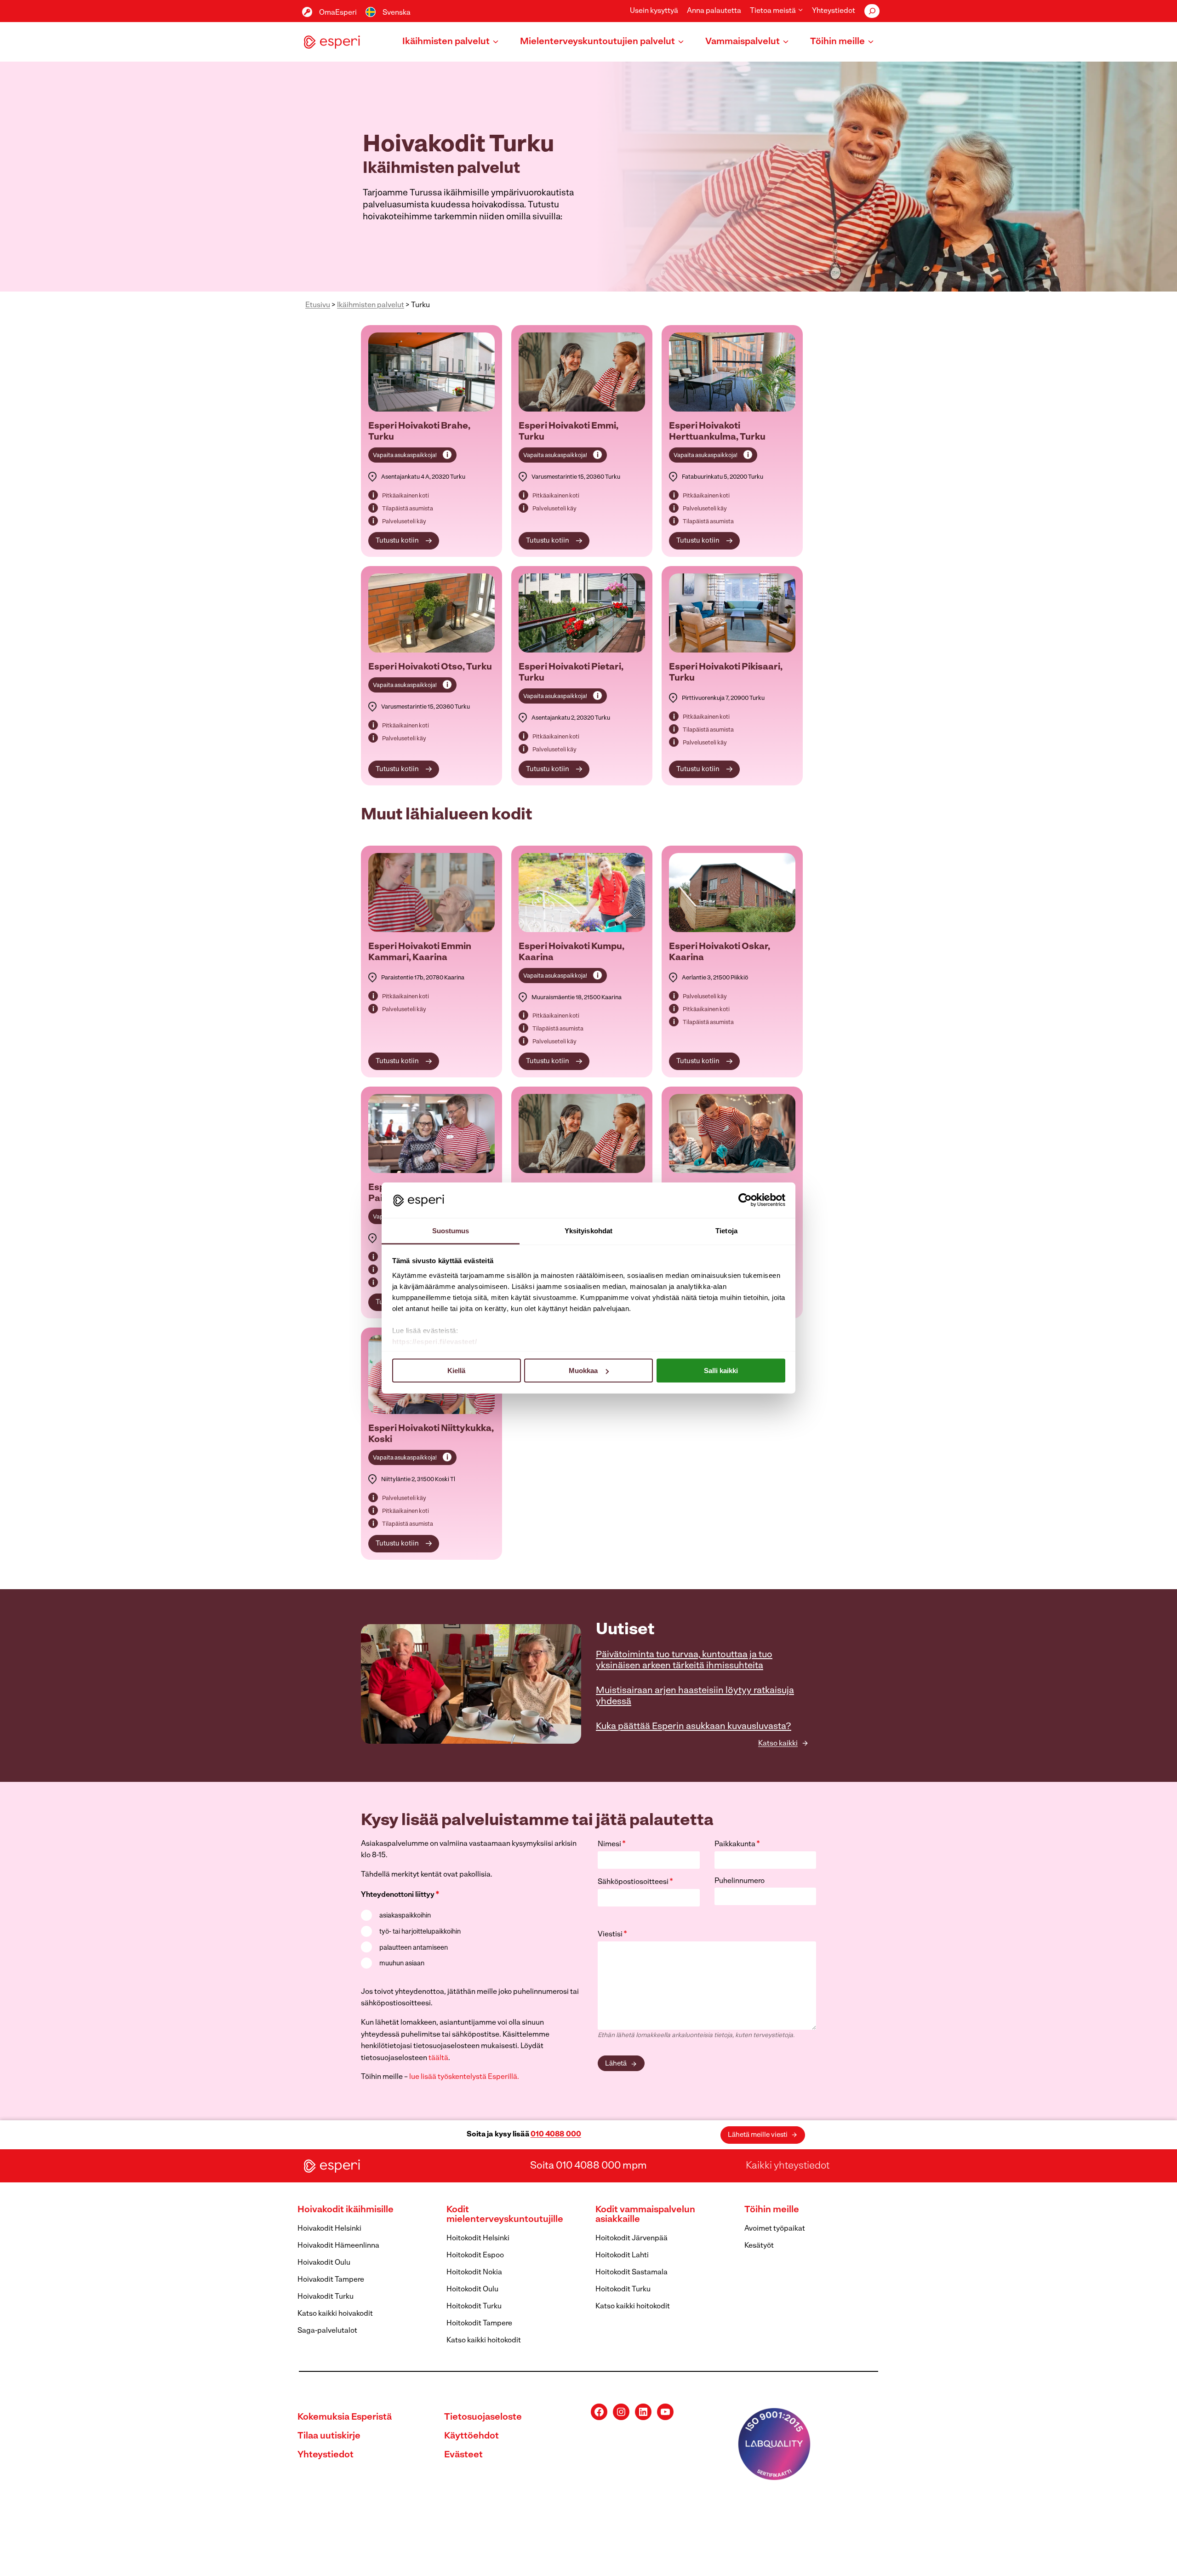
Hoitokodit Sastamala (631, 2273)
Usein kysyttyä (654, 11)
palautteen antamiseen (414, 1948)
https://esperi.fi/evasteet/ (435, 1341)
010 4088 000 (556, 2135)
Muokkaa (583, 1371)
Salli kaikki (721, 1371)
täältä (438, 2058)
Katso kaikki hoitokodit (484, 2341)
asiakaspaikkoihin (405, 1916)
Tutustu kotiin (397, 541)
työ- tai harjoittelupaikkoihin (420, 1932)
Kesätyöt (759, 2246)
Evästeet (463, 2455)
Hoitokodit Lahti (622, 2255)
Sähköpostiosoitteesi (635, 1882)
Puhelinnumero (740, 1881)
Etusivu (318, 305)
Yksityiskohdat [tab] (588, 1230)
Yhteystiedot (834, 11)
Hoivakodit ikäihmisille (346, 2210)
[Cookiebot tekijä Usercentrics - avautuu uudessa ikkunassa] (745, 1200)
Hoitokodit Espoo (475, 2255)
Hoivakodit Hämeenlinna (338, 2246)
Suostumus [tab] (451, 1230)
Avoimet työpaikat (775, 2229)
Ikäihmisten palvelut (371, 305)
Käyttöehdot (471, 2436)
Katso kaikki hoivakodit (335, 2314)
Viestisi (612, 1935)
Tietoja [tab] (726, 1230)
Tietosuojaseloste (483, 2417)
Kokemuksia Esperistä (345, 2417)
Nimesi (612, 1844)
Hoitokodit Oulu (472, 2290)
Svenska (397, 13)
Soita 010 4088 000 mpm (588, 2166)
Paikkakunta (737, 1844)
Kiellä (456, 1371)
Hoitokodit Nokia (474, 2273)
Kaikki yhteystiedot (788, 2166)
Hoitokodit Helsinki (478, 2238)
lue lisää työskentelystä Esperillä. (464, 2077)
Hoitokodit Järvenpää (631, 2238)
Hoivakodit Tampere (331, 2280)
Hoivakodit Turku (326, 2297)
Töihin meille (772, 2210)
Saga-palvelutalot (327, 2331)
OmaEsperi (338, 13)
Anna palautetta (714, 11)
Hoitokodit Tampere (479, 2324)
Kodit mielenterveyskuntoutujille (505, 2215)
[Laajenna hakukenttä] (872, 11)
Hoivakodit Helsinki (329, 2229)
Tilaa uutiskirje (329, 2436)
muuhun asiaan (402, 1964)
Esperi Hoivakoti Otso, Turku (430, 667)
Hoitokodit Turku (474, 2307)
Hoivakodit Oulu (324, 2263)
